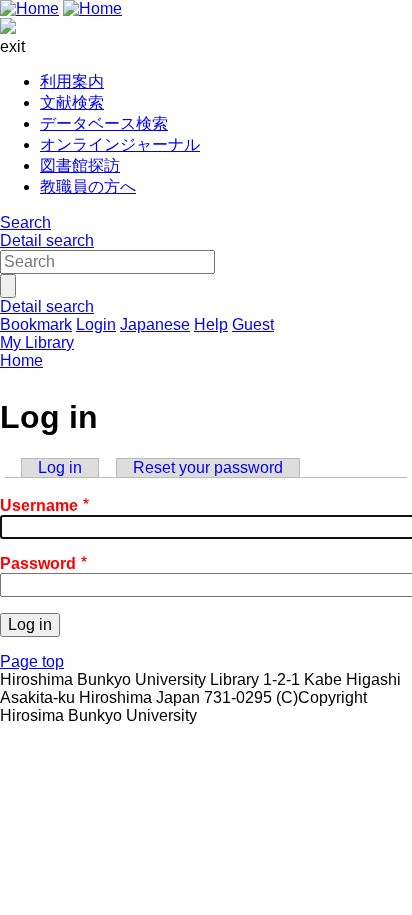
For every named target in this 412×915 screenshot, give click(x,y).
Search (25, 222)
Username (39, 505)
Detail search (47, 240)
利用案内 (72, 81)
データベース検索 (104, 123)
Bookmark (36, 324)
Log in (60, 467)
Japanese (155, 324)
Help (211, 324)
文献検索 (72, 102)
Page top (32, 661)
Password (38, 563)
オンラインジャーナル (120, 144)
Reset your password (208, 467)
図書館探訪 (80, 165)
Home (21, 360)
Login (96, 324)
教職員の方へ (88, 186)
